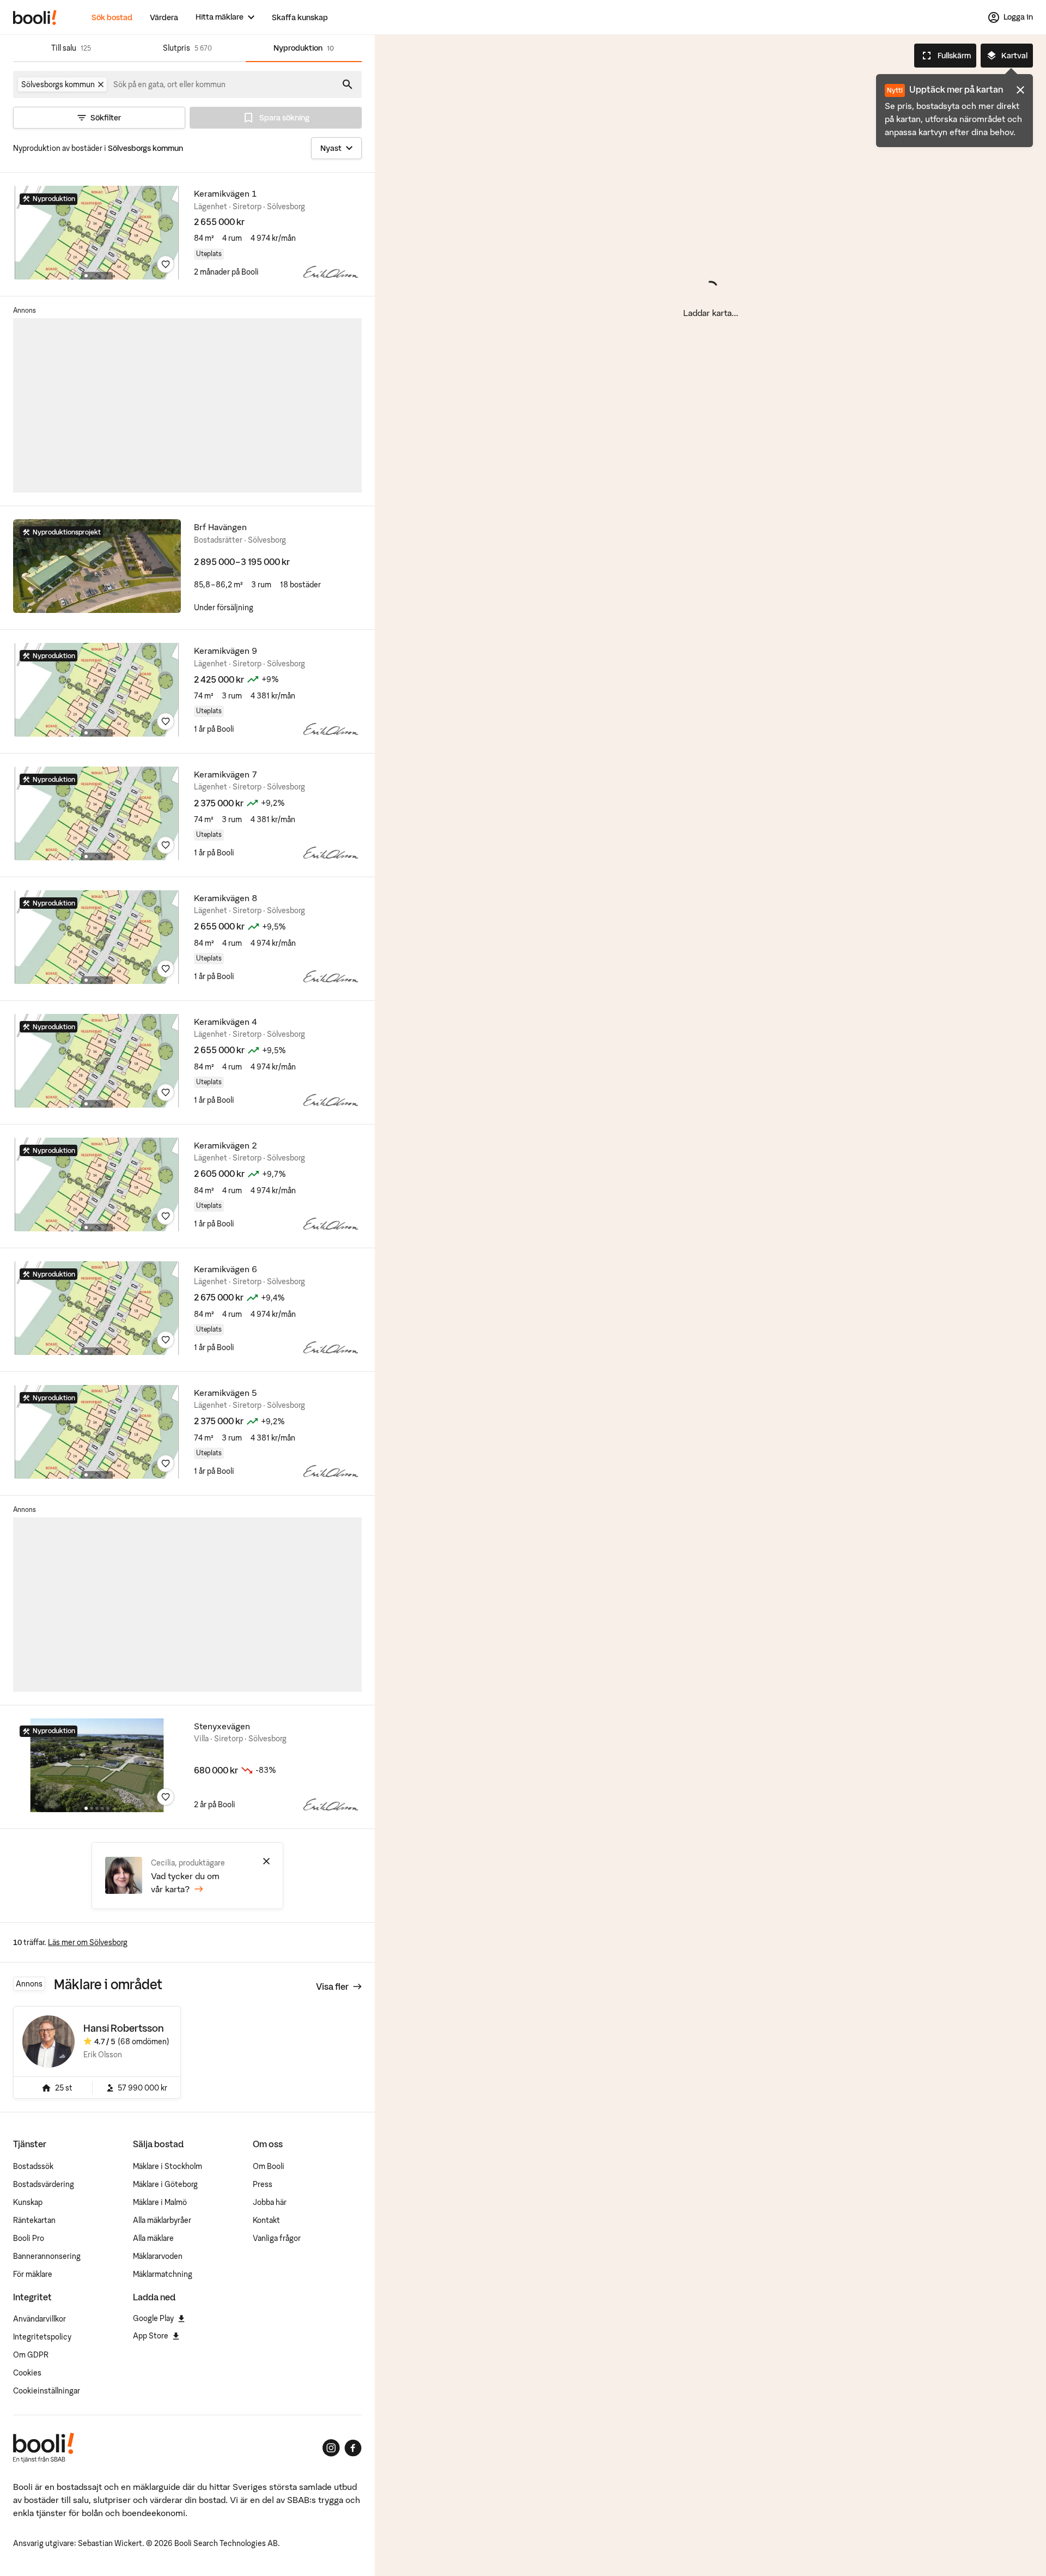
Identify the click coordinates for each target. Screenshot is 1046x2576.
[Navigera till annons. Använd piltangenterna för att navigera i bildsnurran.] (97, 233)
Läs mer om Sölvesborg (88, 1942)
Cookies (27, 2373)
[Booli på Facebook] (353, 2448)
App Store (151, 2336)
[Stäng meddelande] (1020, 90)
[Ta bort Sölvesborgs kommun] (101, 84)
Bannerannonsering (47, 2256)
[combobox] (170, 84)
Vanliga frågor (277, 2238)
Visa (332, 1986)
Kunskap (28, 2202)
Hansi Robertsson (124, 2028)
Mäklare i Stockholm (168, 2166)
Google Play (153, 2318)
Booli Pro (29, 2238)
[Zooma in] (1022, 2530)
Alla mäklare (153, 2238)
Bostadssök (33, 2166)
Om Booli (269, 2166)
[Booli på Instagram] (331, 2448)
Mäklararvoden (158, 2256)
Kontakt (266, 2220)
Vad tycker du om (185, 1882)
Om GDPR (31, 2355)
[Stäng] (266, 1861)
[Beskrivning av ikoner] (1022, 2504)
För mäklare (33, 2274)
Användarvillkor (39, 2319)
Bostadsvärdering (44, 2184)
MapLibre (442, 2566)
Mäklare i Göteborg (165, 2184)
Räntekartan (34, 2220)
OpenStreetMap (405, 2566)
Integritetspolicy (42, 2337)
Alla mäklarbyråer (162, 2220)
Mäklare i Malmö (160, 2202)
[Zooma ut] (1022, 2556)
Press (263, 2184)
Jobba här (270, 2202)
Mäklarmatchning (163, 2274)
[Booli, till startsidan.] (35, 17)
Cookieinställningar (47, 2391)
